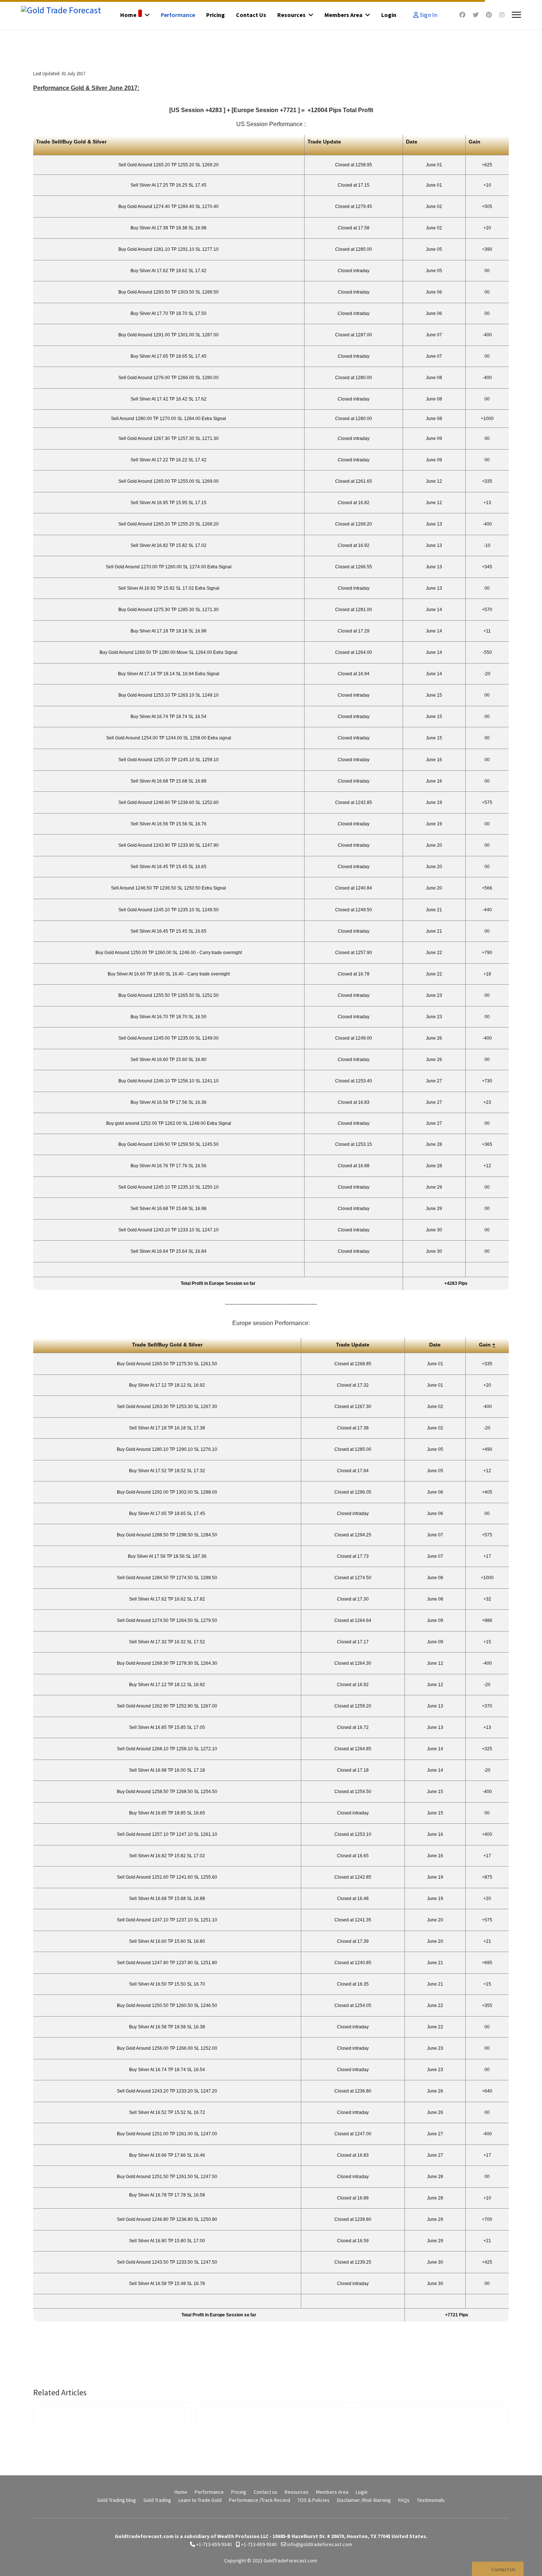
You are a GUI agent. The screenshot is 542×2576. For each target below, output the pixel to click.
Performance (178, 15)
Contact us (251, 15)
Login (389, 15)
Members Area (343, 15)
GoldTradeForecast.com (290, 2561)
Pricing (216, 15)
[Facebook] (462, 15)
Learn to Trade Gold (200, 2500)
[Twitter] (476, 15)
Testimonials (431, 2500)
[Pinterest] (489, 15)
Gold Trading (157, 2500)
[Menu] (516, 15)
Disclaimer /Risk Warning (364, 2500)
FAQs (404, 2500)
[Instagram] (502, 15)
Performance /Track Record (260, 2500)
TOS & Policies (314, 2500)
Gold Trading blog (117, 2500)
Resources (291, 15)
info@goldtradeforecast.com (320, 2544)
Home (128, 15)
